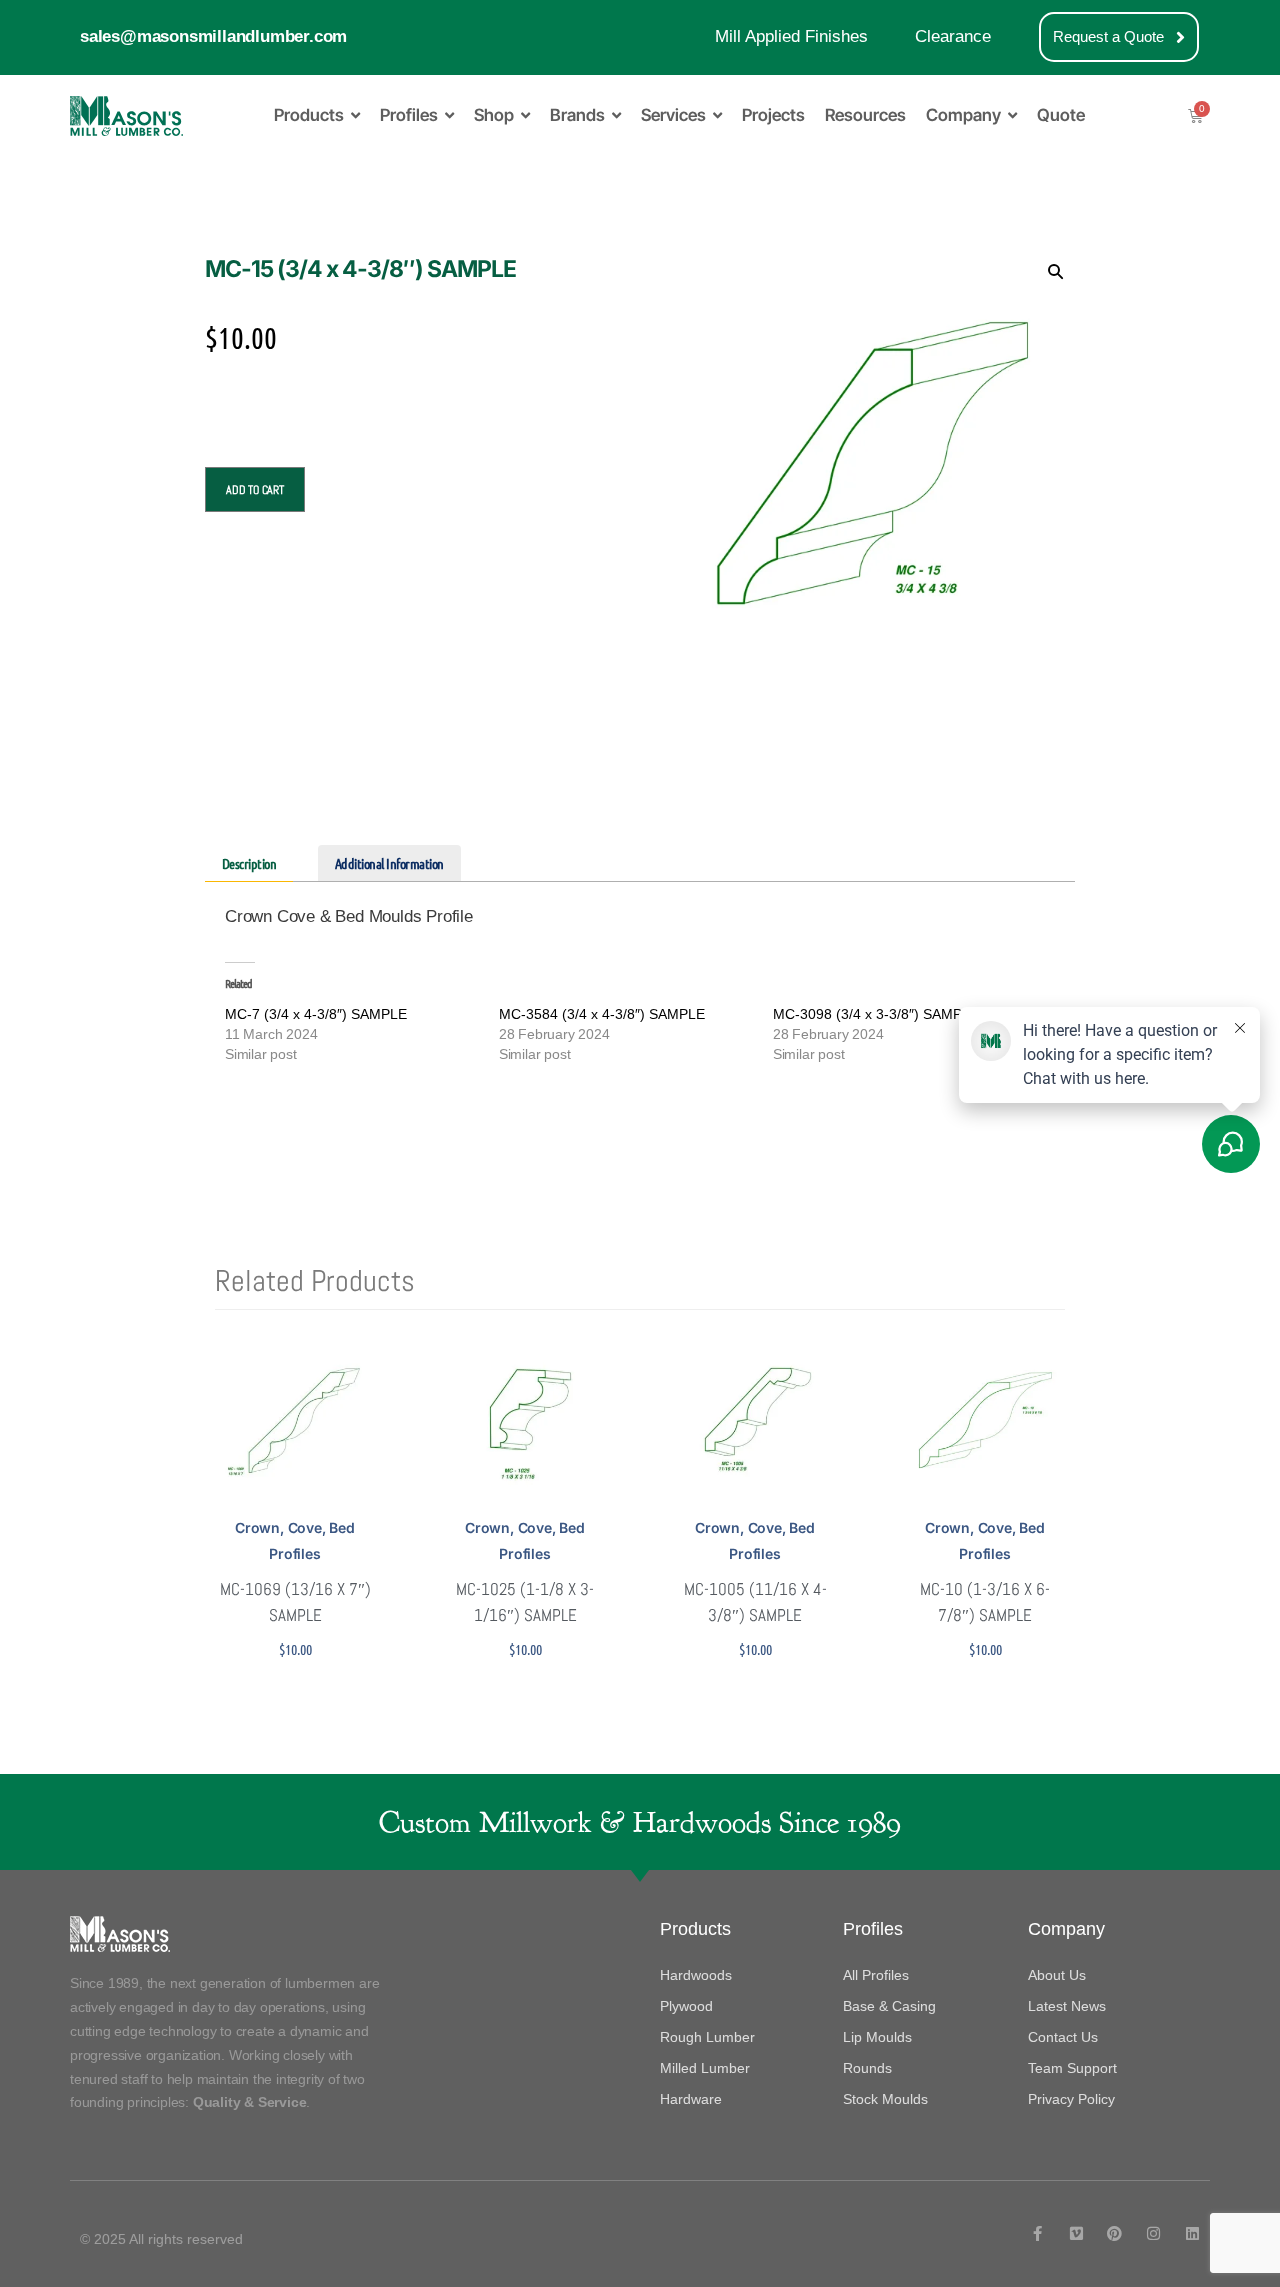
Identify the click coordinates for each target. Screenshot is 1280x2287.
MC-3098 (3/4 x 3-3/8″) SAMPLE (876, 1014)
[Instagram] (1153, 2233)
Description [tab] (249, 863)
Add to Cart (255, 490)
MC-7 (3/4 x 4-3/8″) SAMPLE (316, 1014)
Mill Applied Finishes (791, 36)
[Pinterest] (1114, 2233)
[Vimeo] (1076, 2233)
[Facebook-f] (1037, 2233)
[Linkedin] (1192, 2233)
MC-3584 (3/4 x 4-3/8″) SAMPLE (602, 1014)
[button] (1055, 271)
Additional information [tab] (389, 863)
